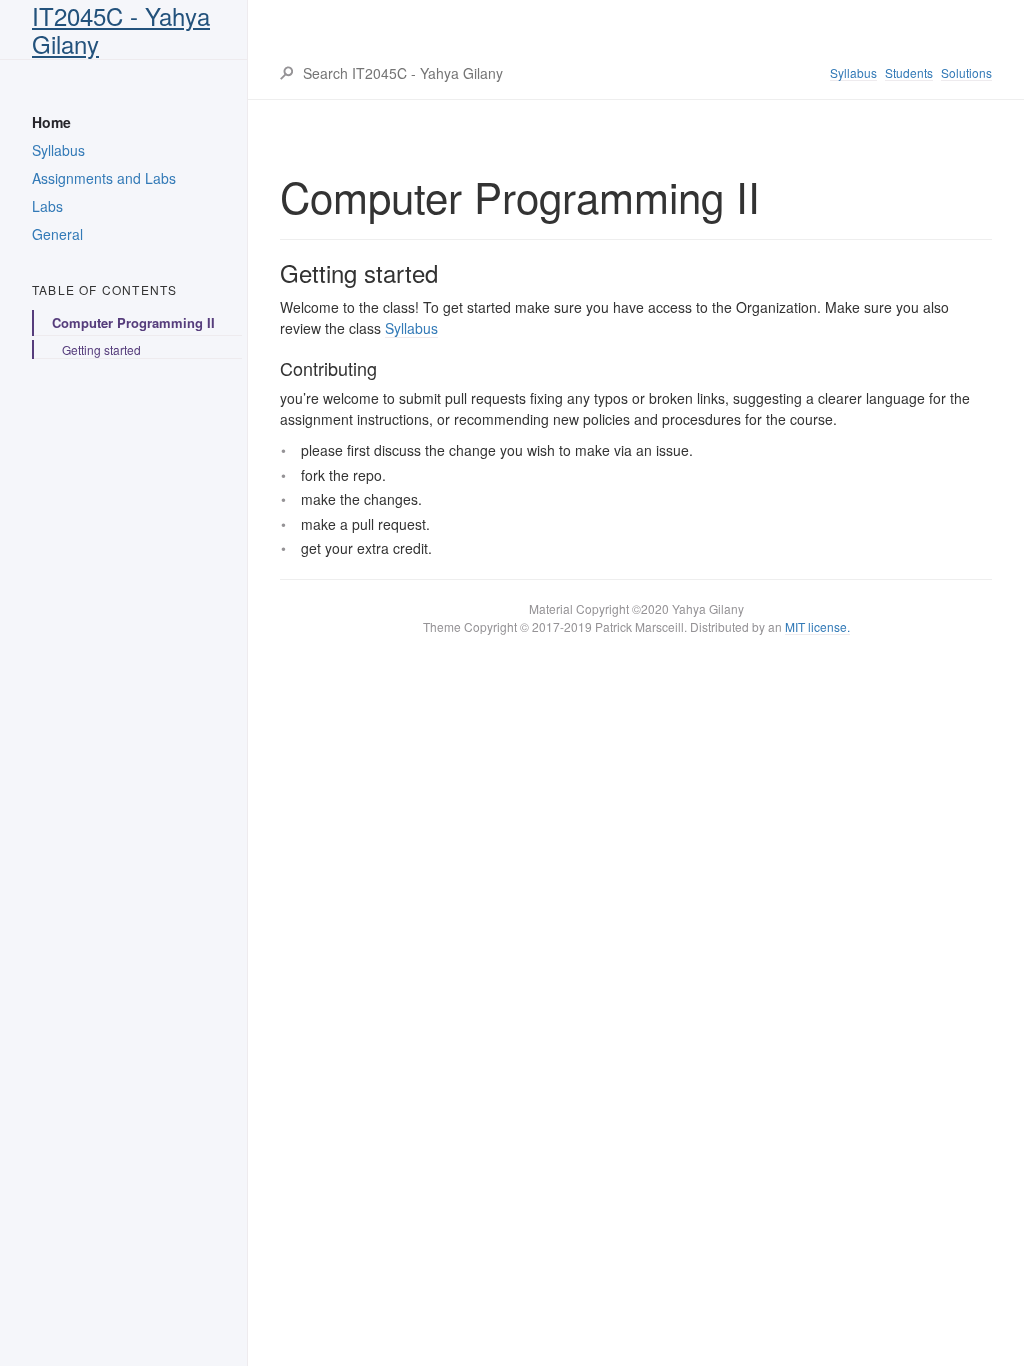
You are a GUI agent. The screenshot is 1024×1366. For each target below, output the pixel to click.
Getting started (101, 349)
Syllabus (58, 150)
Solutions (966, 72)
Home (51, 122)
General (57, 234)
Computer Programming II (133, 322)
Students (909, 72)
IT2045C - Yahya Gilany (121, 29)
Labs (47, 206)
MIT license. (817, 626)
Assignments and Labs (104, 178)
